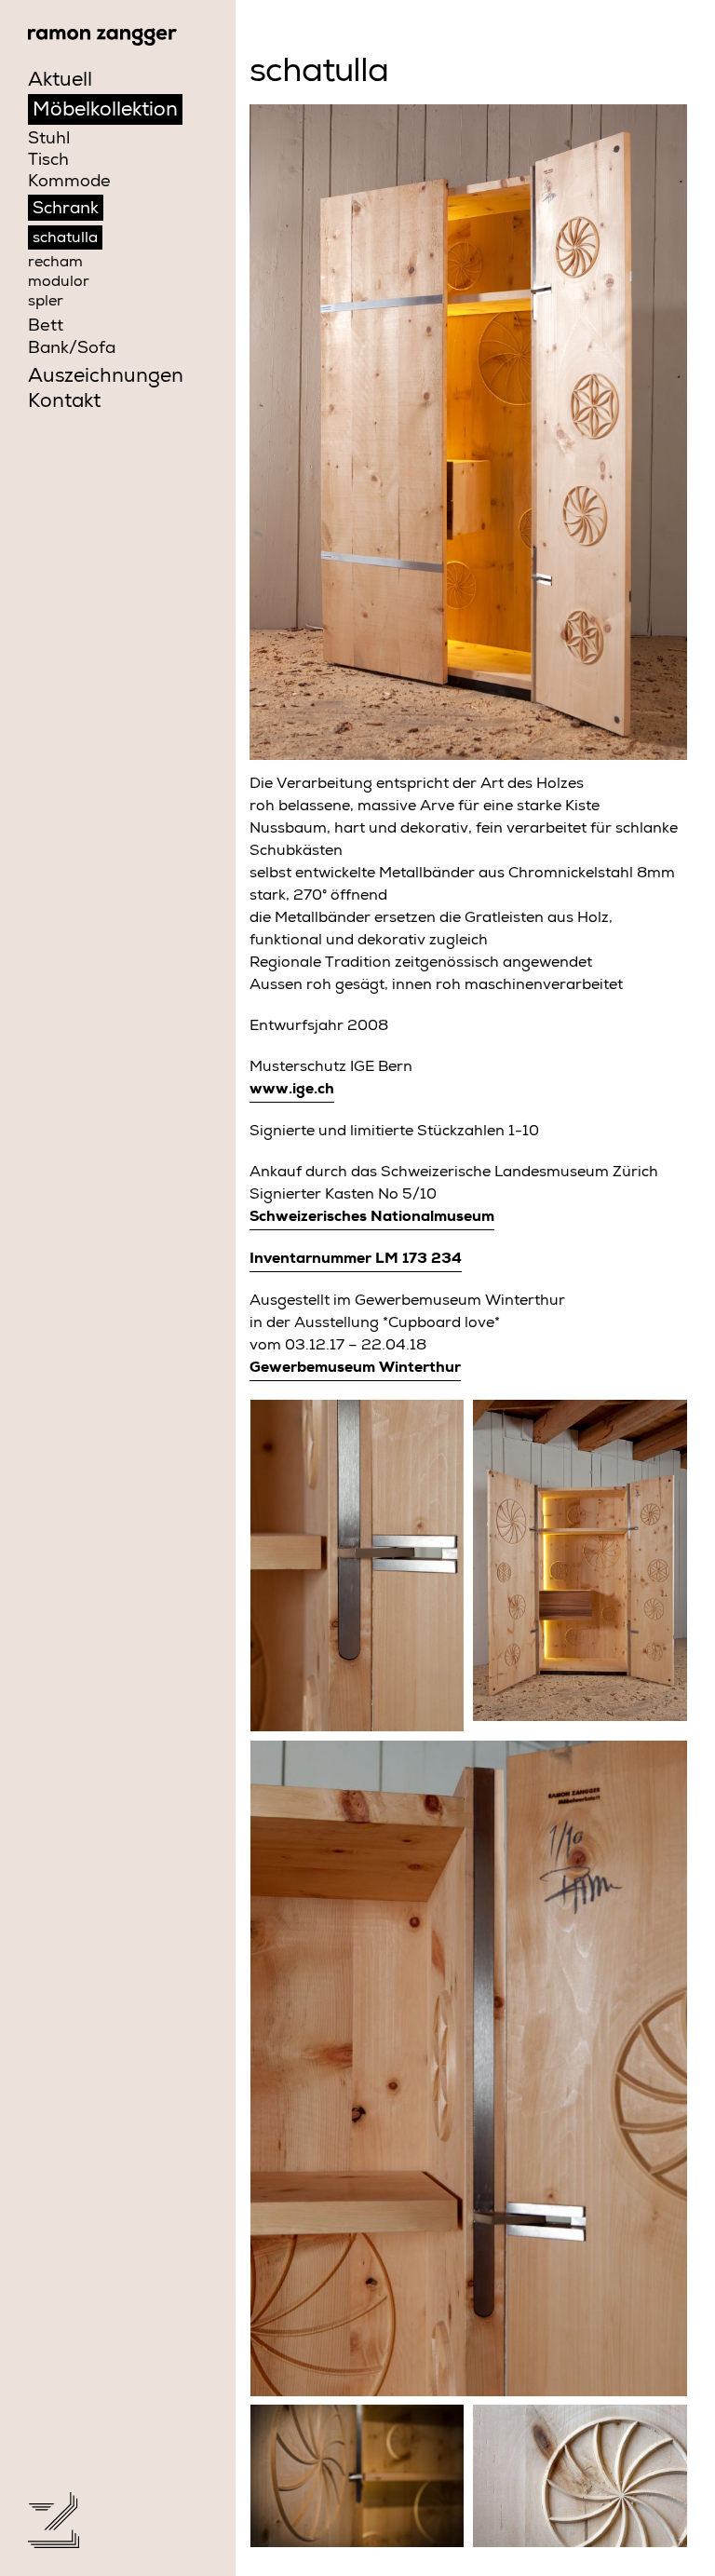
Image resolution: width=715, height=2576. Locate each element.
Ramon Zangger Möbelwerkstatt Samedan (102, 37)
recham (55, 264)
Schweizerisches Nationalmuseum (372, 1218)
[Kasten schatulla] (580, 1561)
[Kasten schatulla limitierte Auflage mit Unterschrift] (469, 2069)
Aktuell (60, 81)
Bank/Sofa (72, 349)
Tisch (48, 161)
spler (46, 303)
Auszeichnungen (106, 378)
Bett (46, 327)
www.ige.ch (292, 1091)
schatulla (65, 239)
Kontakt (64, 403)
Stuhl (49, 140)
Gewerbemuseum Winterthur (355, 1369)
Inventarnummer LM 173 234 (356, 1260)
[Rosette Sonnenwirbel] (580, 2477)
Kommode (69, 183)
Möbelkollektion (105, 111)
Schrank (66, 210)
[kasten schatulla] (468, 433)
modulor (59, 283)
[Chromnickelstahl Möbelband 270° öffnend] (357, 1566)
